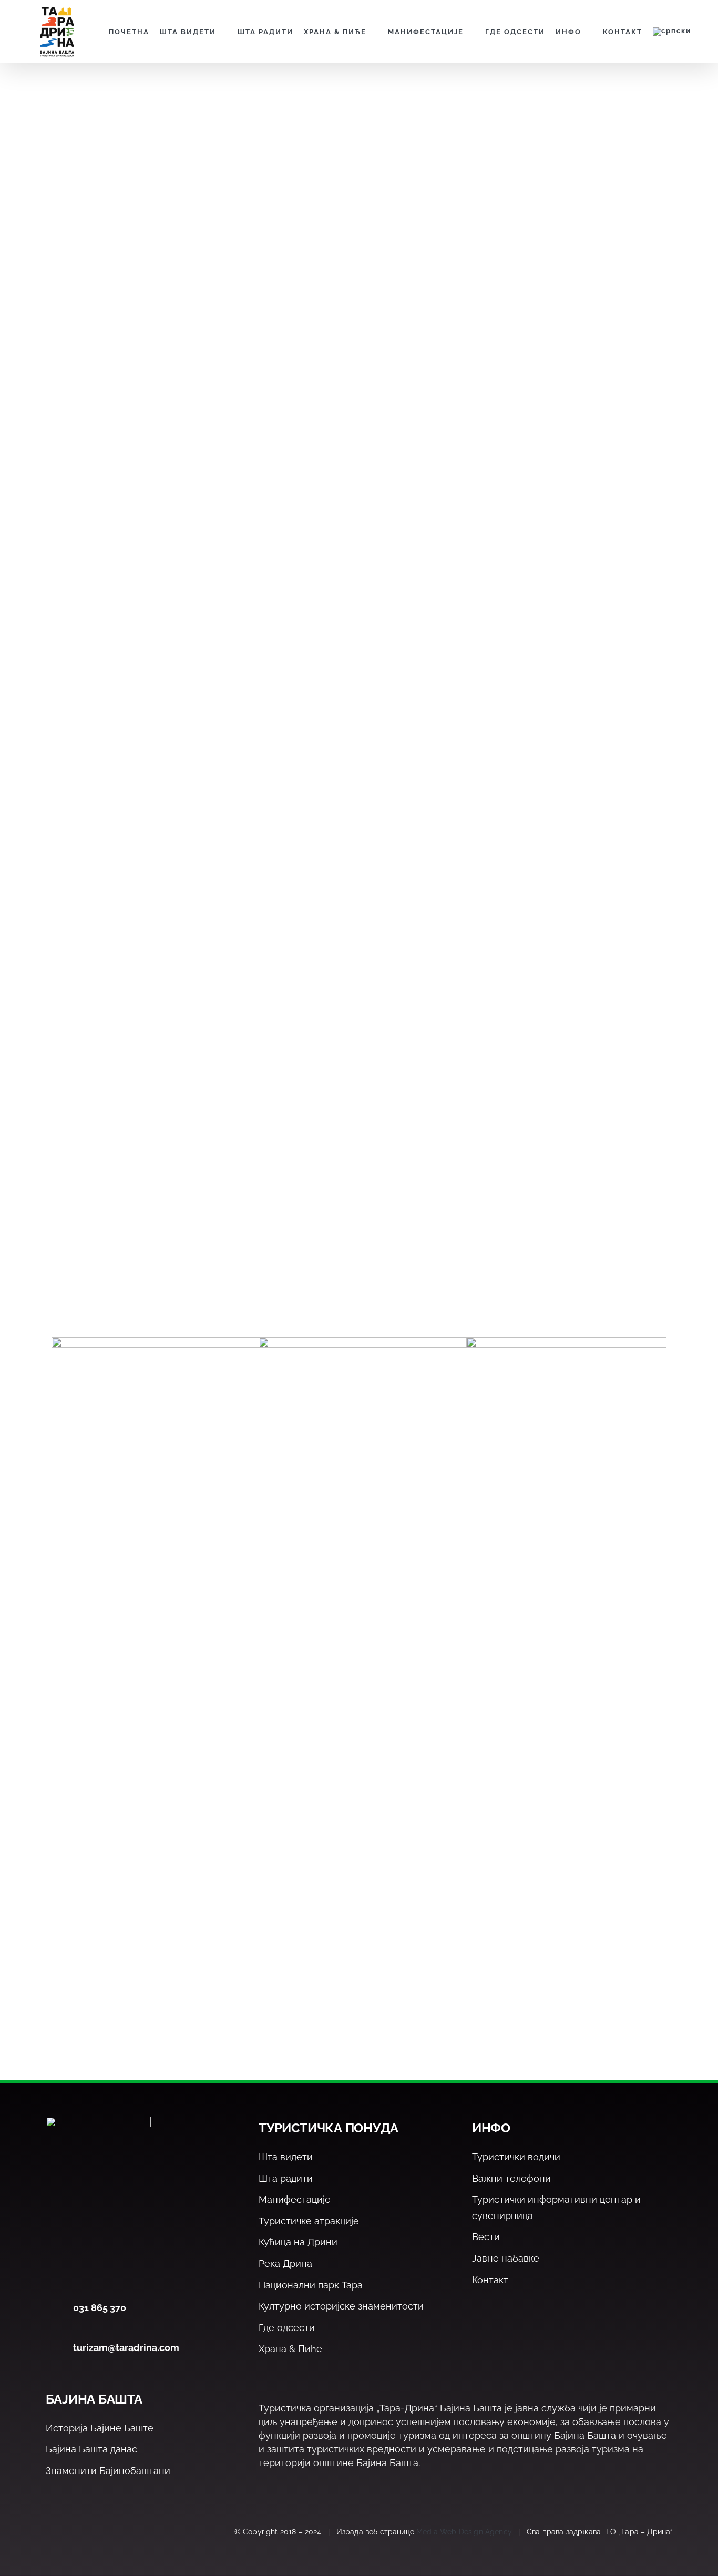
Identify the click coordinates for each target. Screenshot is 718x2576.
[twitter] (74, 2532)
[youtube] (120, 2532)
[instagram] (97, 2532)
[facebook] (52, 2532)
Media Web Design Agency (464, 2532)
